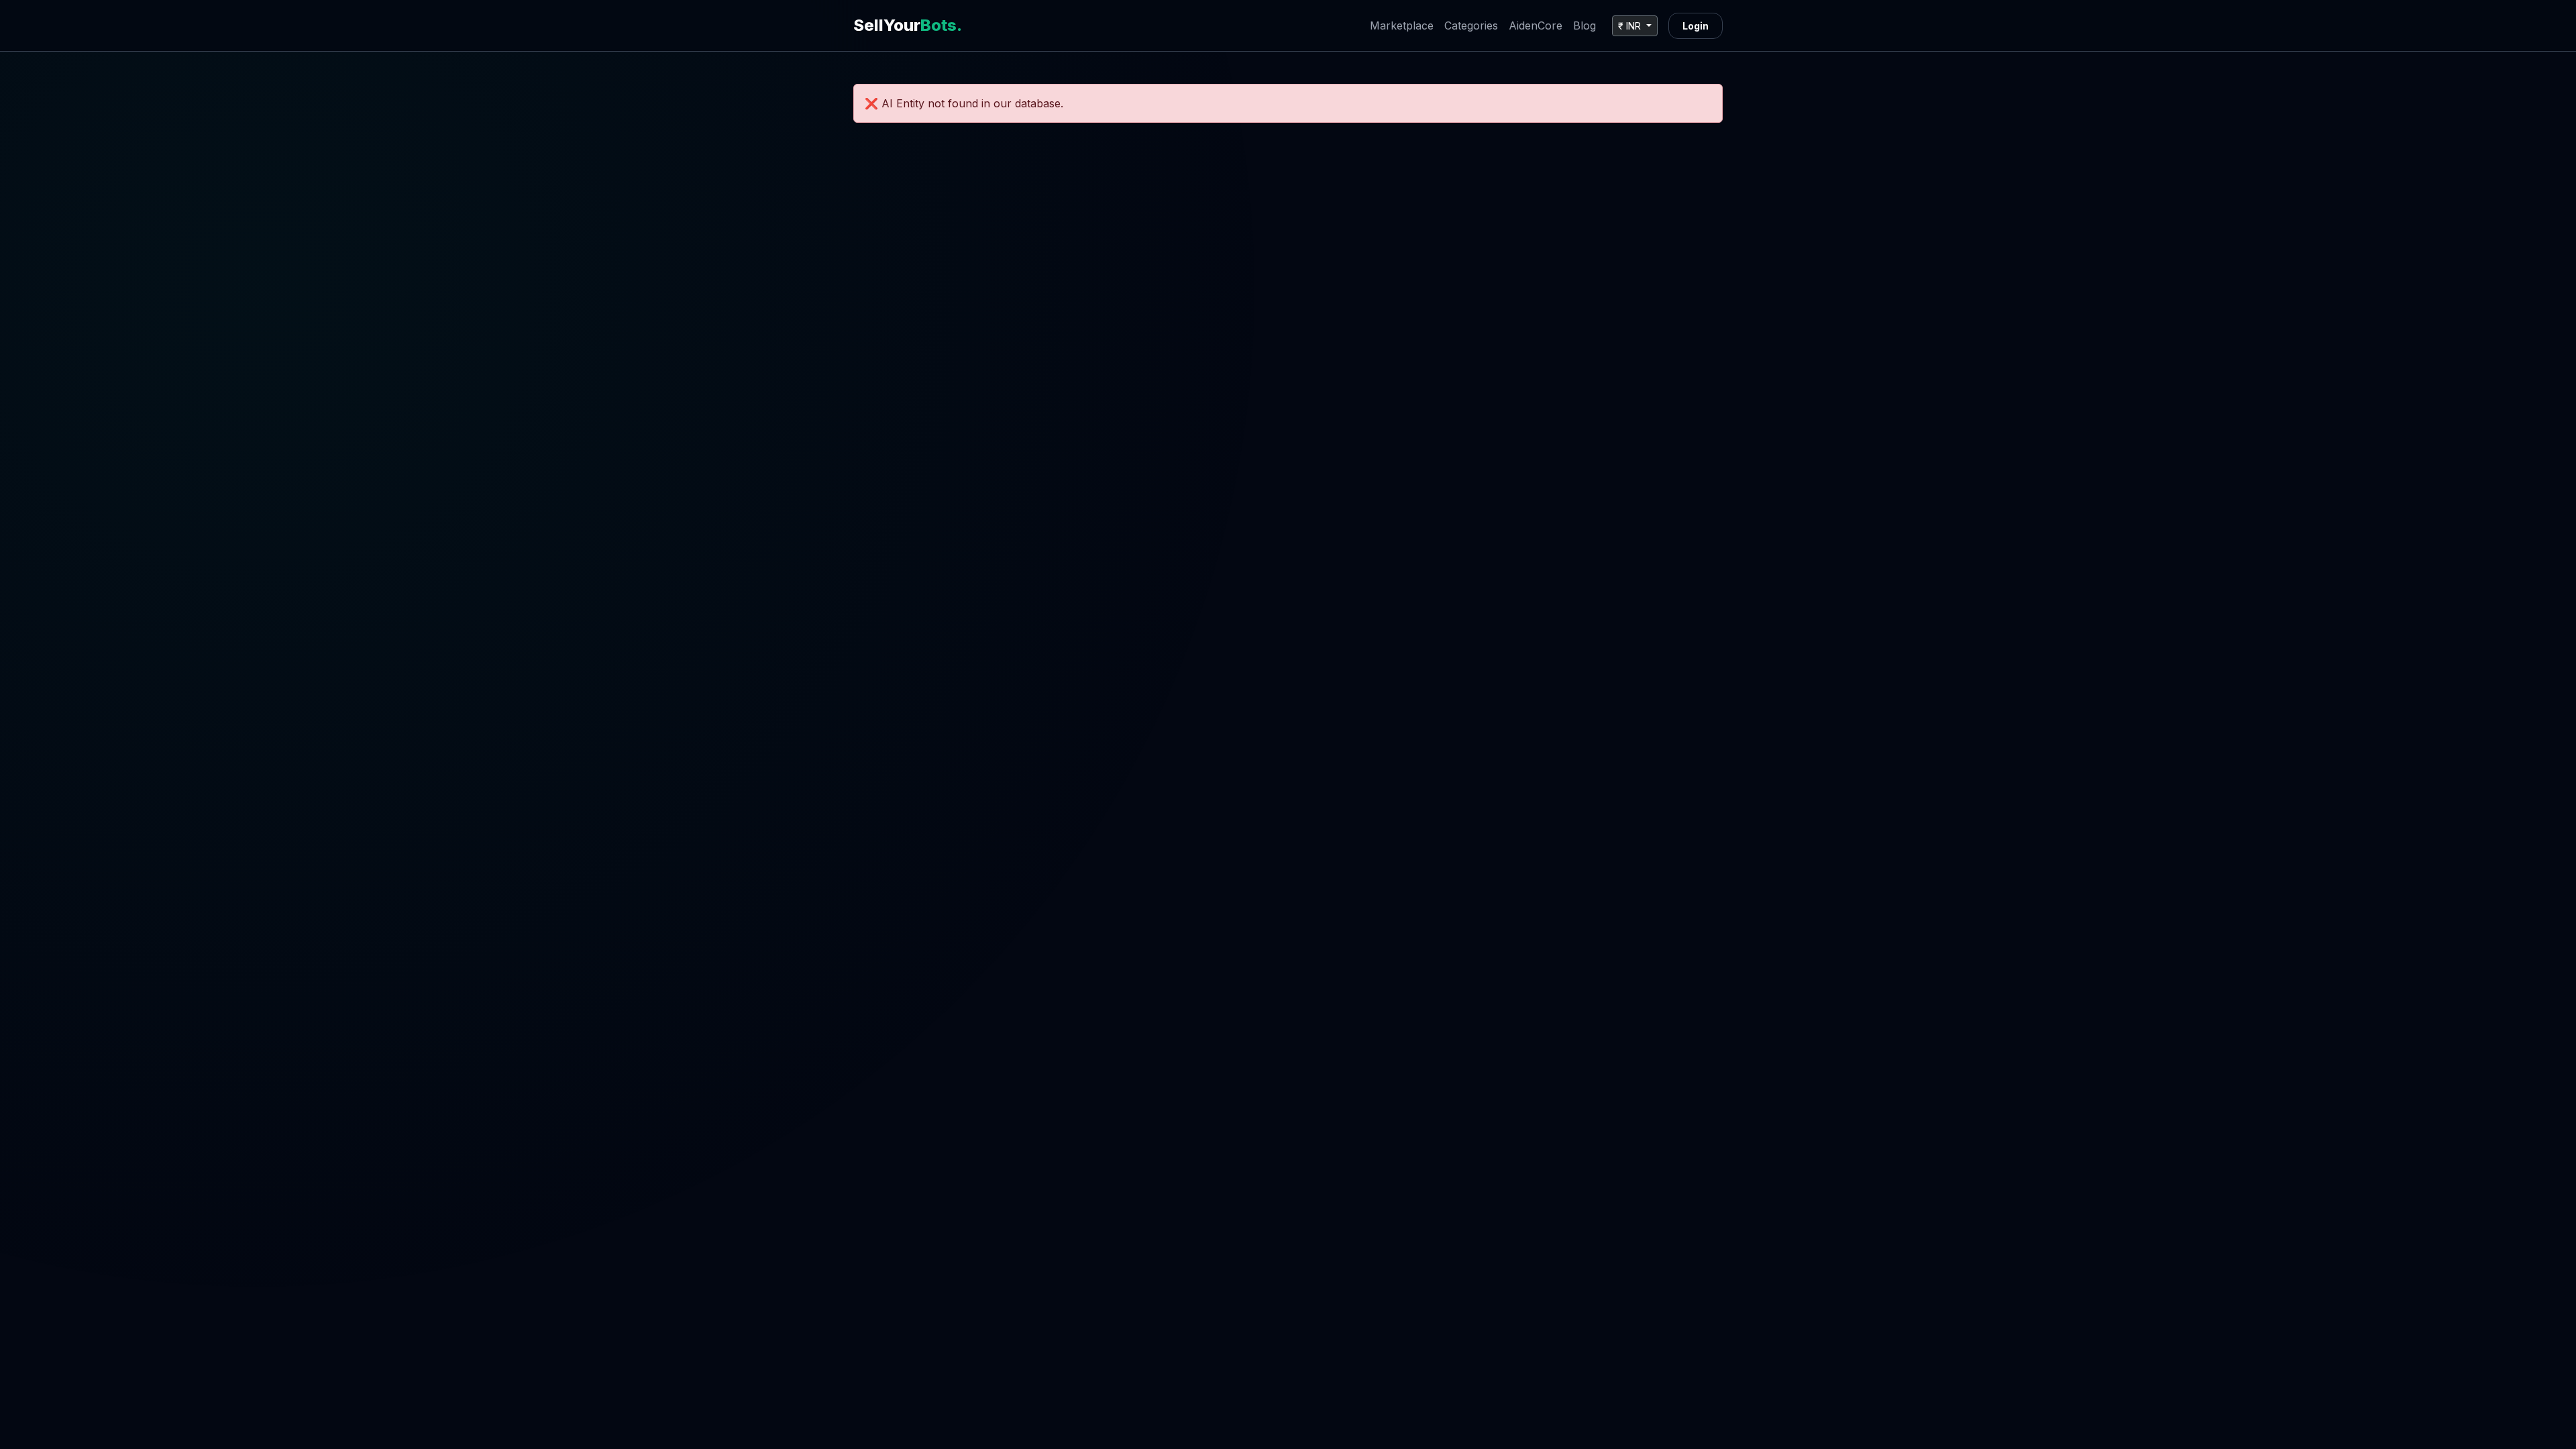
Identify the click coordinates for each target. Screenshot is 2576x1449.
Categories (1471, 25)
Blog (1585, 25)
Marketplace (1402, 25)
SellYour (908, 25)
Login (1696, 26)
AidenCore (1536, 25)
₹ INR (1631, 26)
